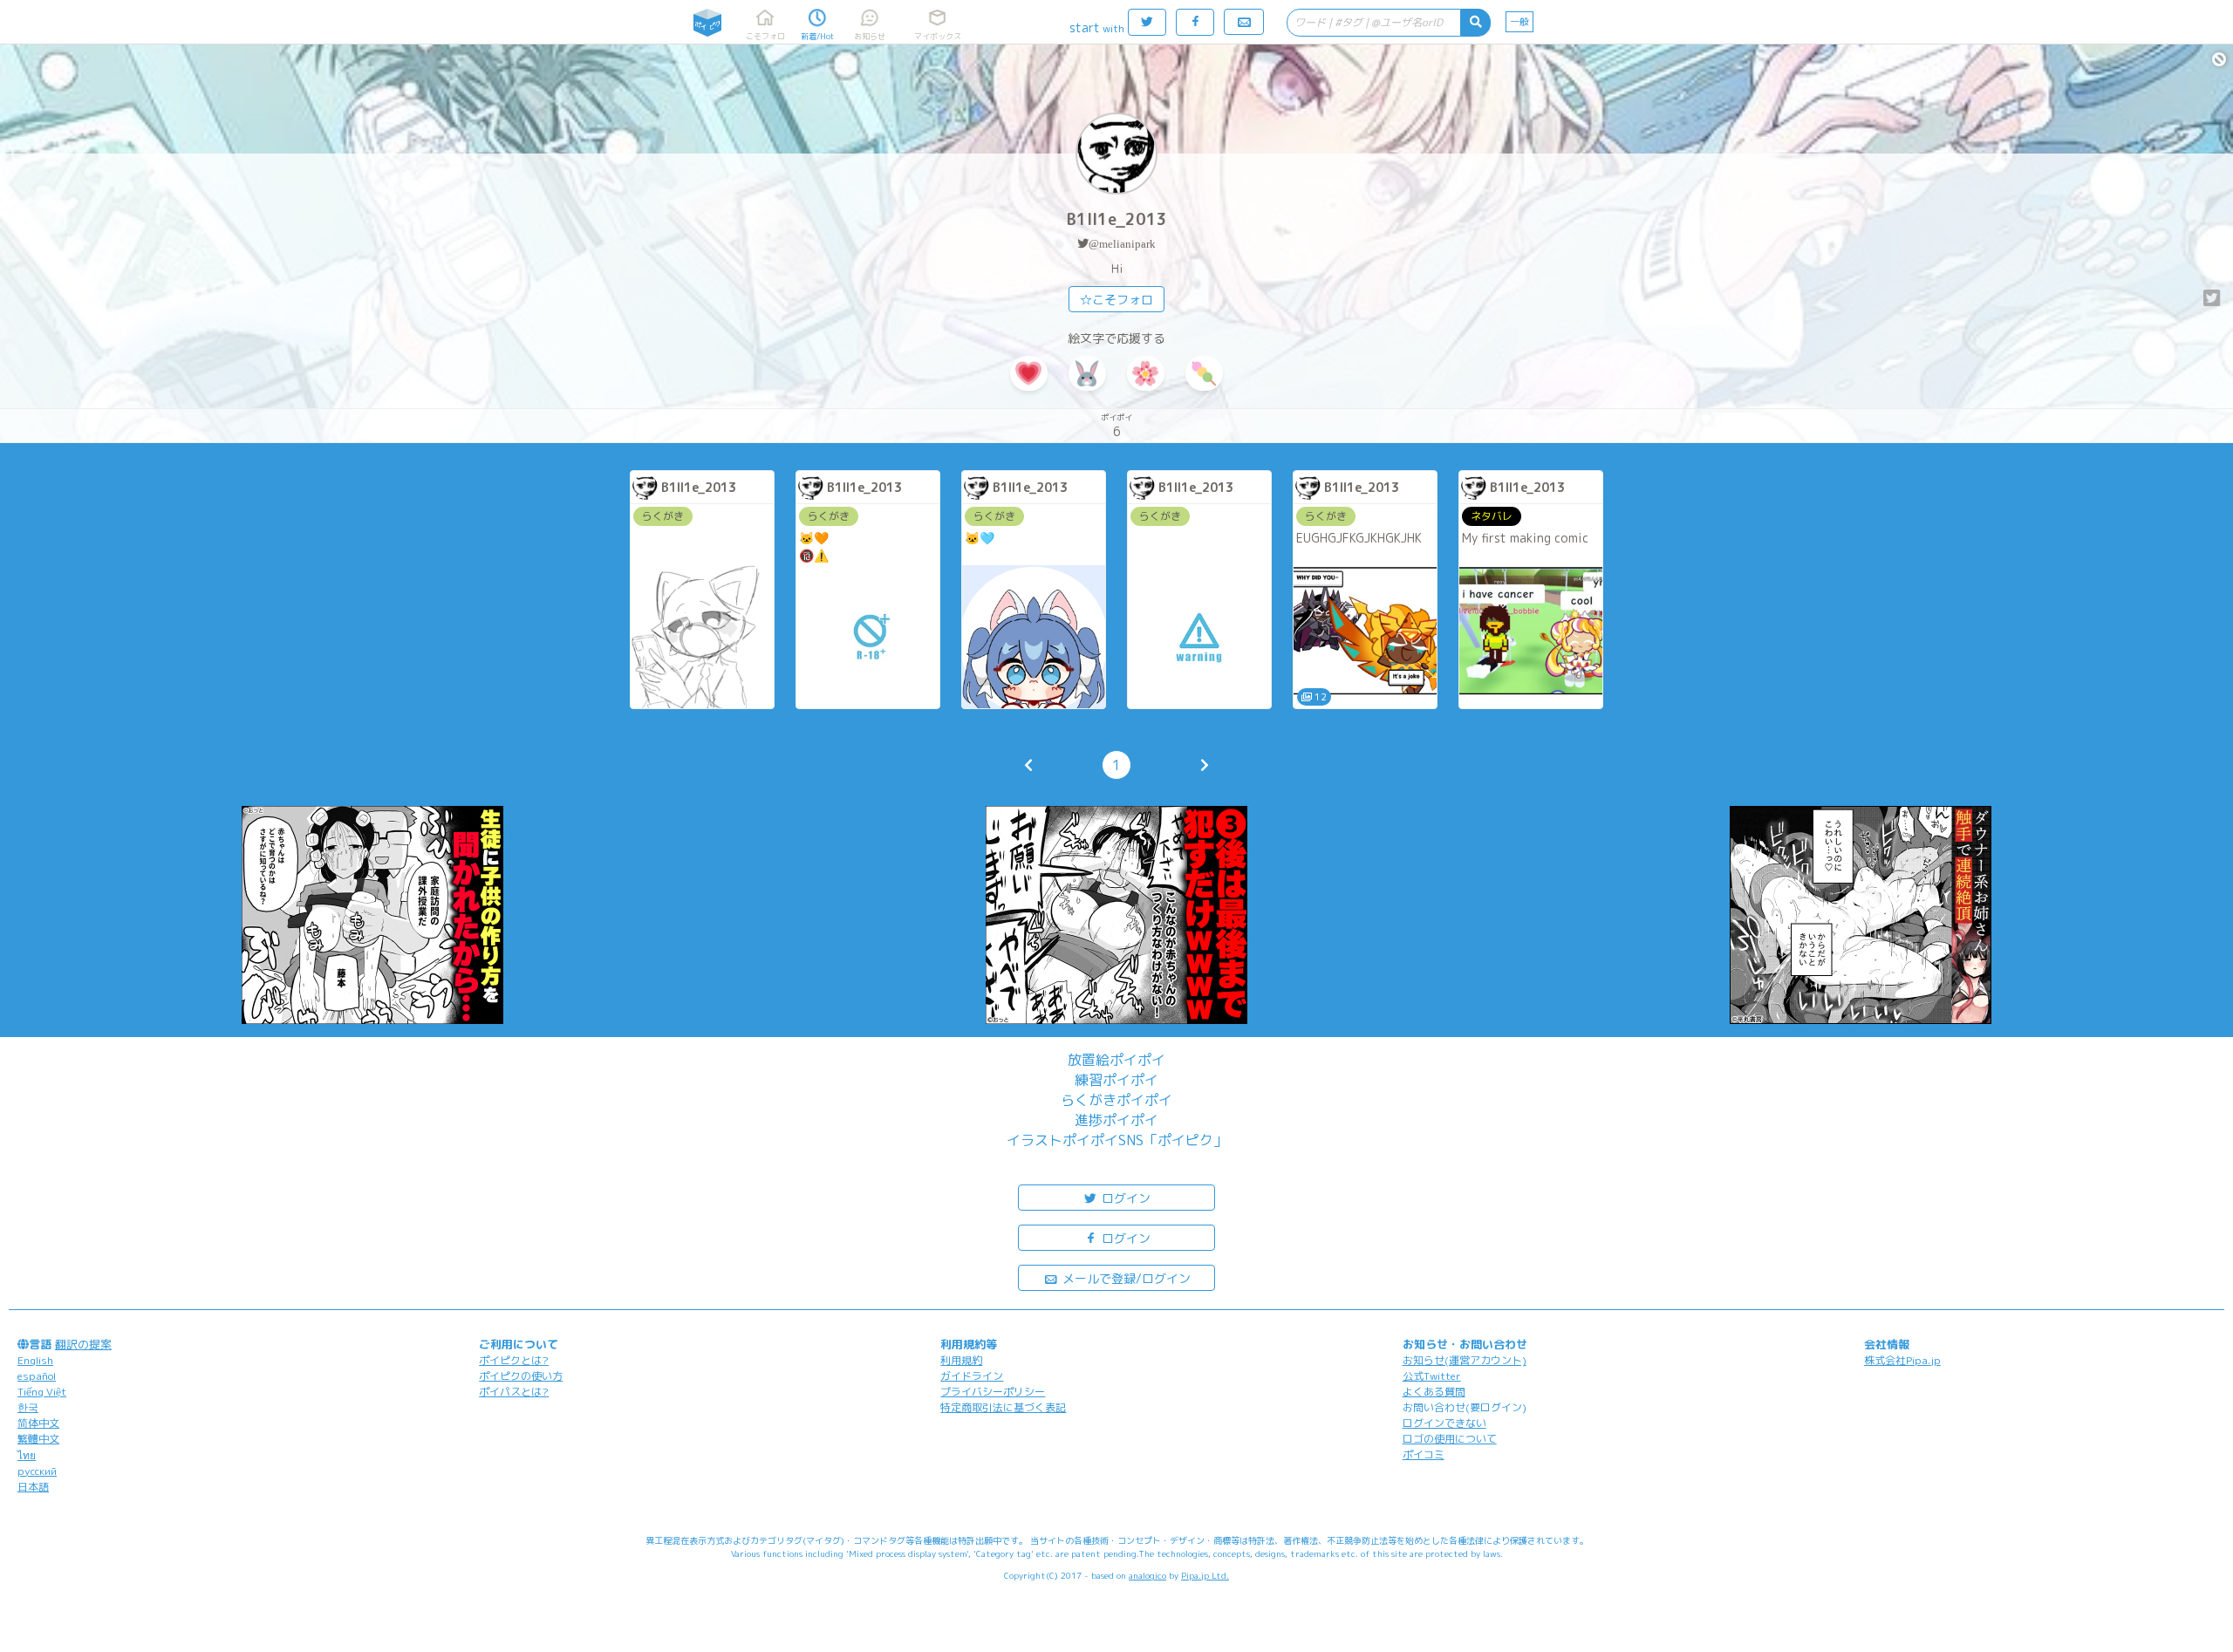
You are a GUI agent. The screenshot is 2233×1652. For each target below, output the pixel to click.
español (37, 1376)
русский (37, 1471)
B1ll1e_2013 (1117, 219)
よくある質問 (1434, 1392)
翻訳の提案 (83, 1344)
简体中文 (38, 1423)
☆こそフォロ (1116, 300)
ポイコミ (1424, 1454)
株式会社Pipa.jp (1902, 1360)
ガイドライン (972, 1376)
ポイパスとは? (514, 1392)
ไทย (27, 1455)
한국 (28, 1407)
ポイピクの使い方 (521, 1376)
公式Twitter (1432, 1376)
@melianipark (1122, 244)
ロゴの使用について (1450, 1439)
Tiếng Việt (42, 1392)
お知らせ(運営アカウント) (1465, 1360)
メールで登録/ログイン (1125, 1278)
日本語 (33, 1487)
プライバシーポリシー (993, 1392)
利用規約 (961, 1360)
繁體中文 (38, 1439)
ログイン (1124, 1198)
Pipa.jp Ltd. (1205, 1575)
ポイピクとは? (514, 1360)
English (35, 1360)
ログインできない (1444, 1423)
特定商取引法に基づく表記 (1003, 1407)
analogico (1147, 1575)
